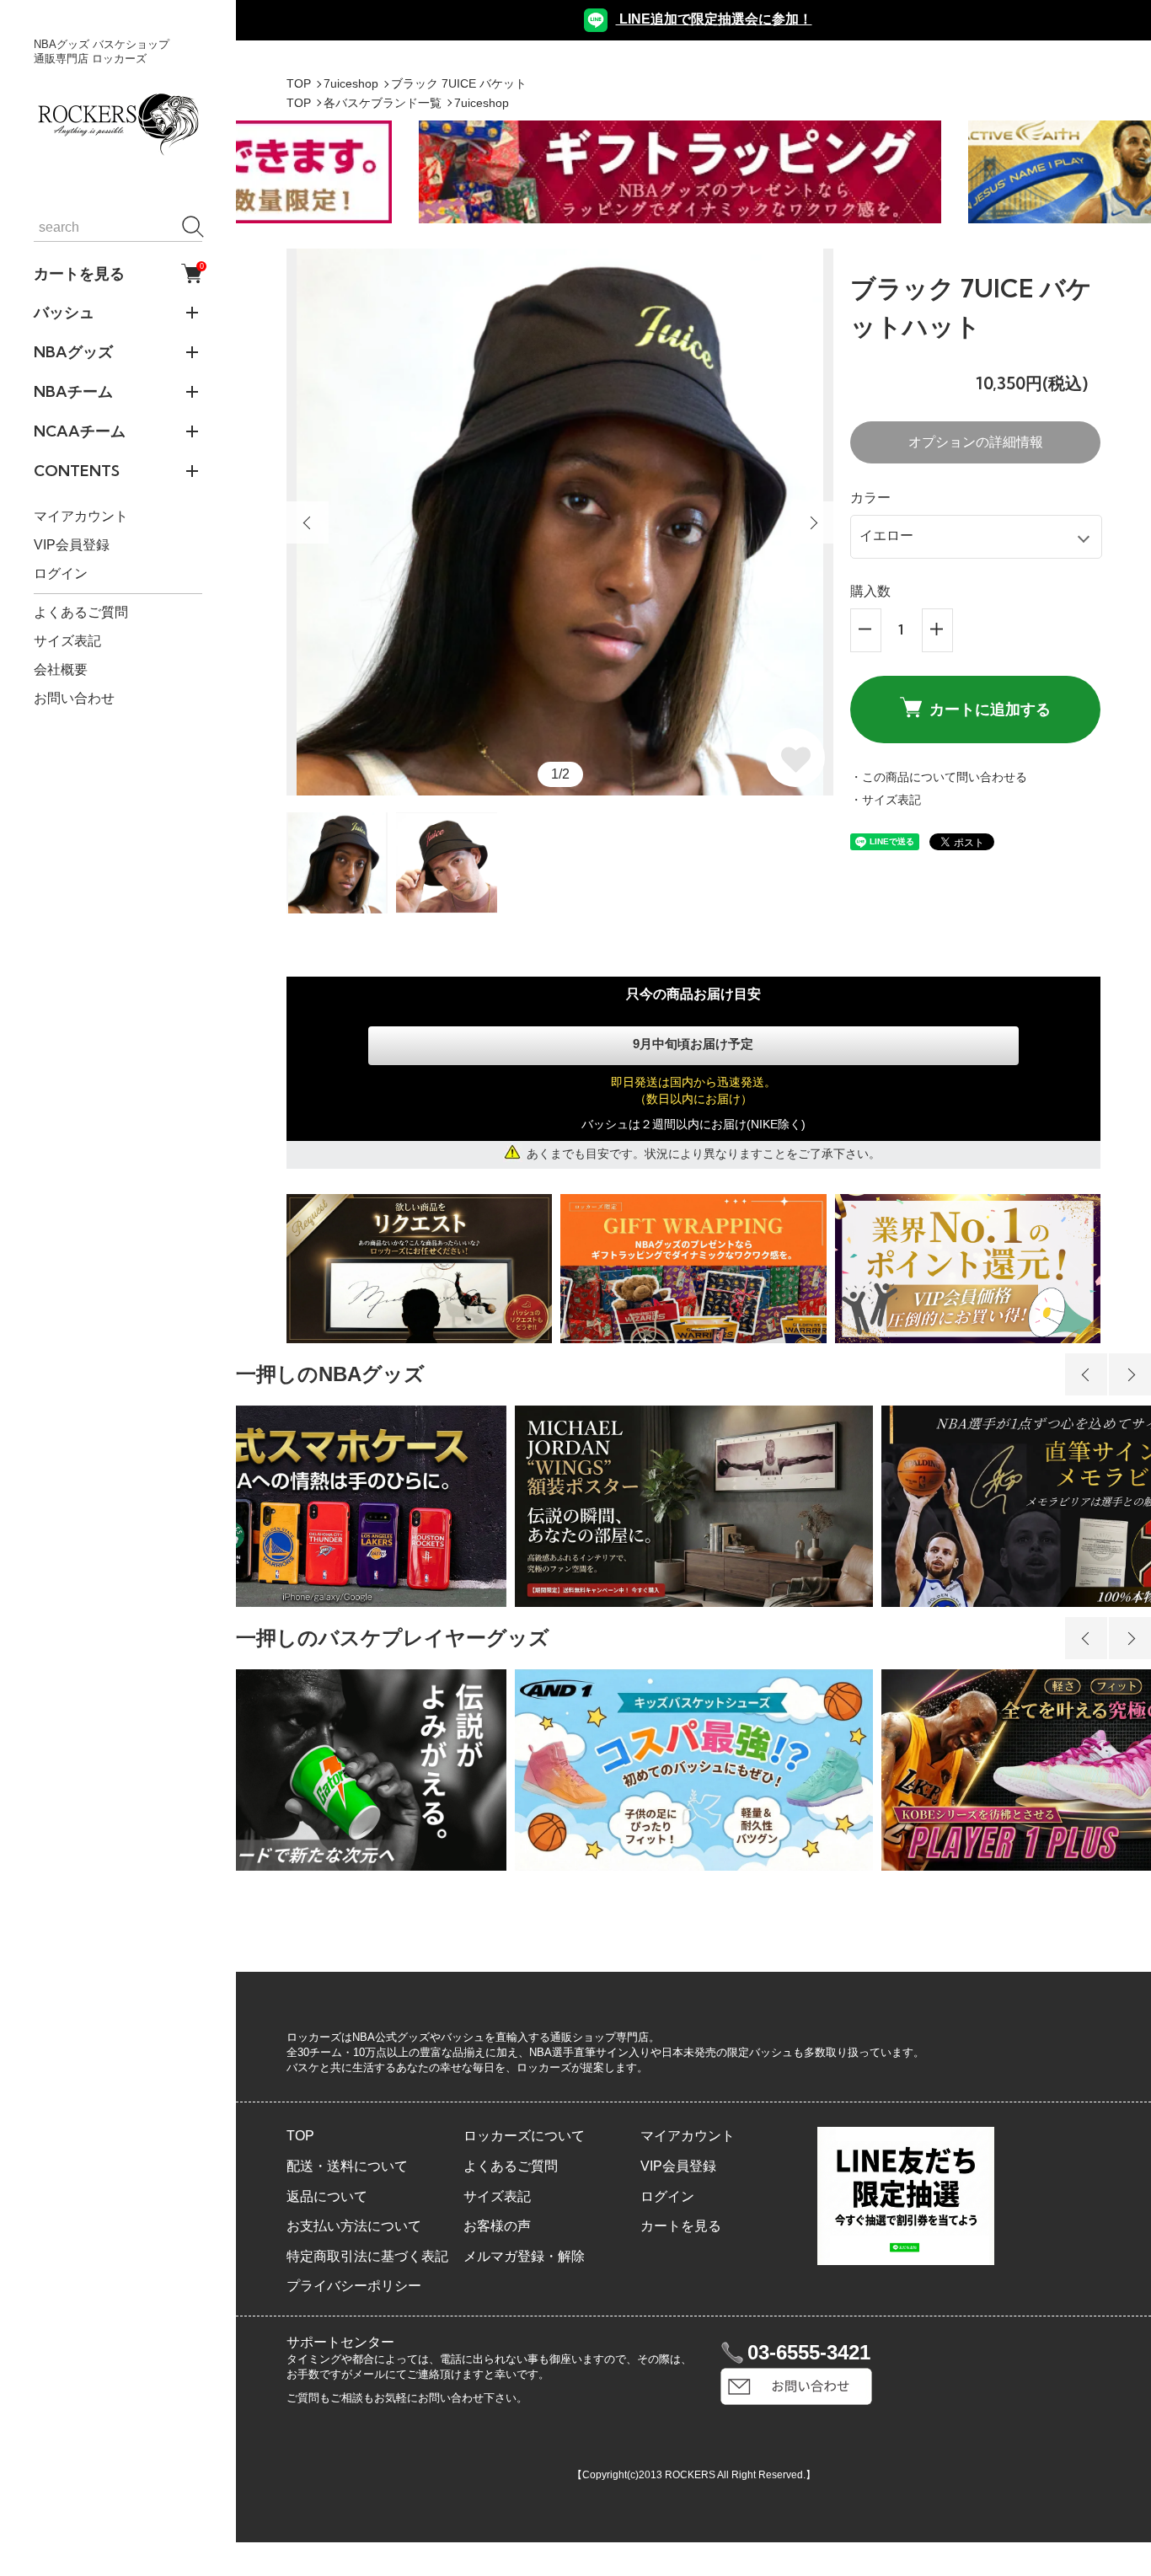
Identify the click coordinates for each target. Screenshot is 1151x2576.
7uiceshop (351, 83)
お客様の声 (497, 2226)
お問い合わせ (74, 698)
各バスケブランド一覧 (383, 103)
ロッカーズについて (524, 2136)
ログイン (61, 573)
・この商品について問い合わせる (939, 777)
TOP (299, 83)
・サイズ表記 (886, 800)
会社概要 (61, 669)
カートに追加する (990, 709)
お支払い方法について (354, 2226)
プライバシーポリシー (354, 2286)
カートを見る (118, 273)
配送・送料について (347, 2166)
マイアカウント (81, 516)
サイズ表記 (67, 641)
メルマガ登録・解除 (524, 2256)
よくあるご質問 (81, 612)
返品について (327, 2196)
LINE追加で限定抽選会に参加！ (714, 19)
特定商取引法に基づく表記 (367, 2256)
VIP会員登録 (72, 545)
